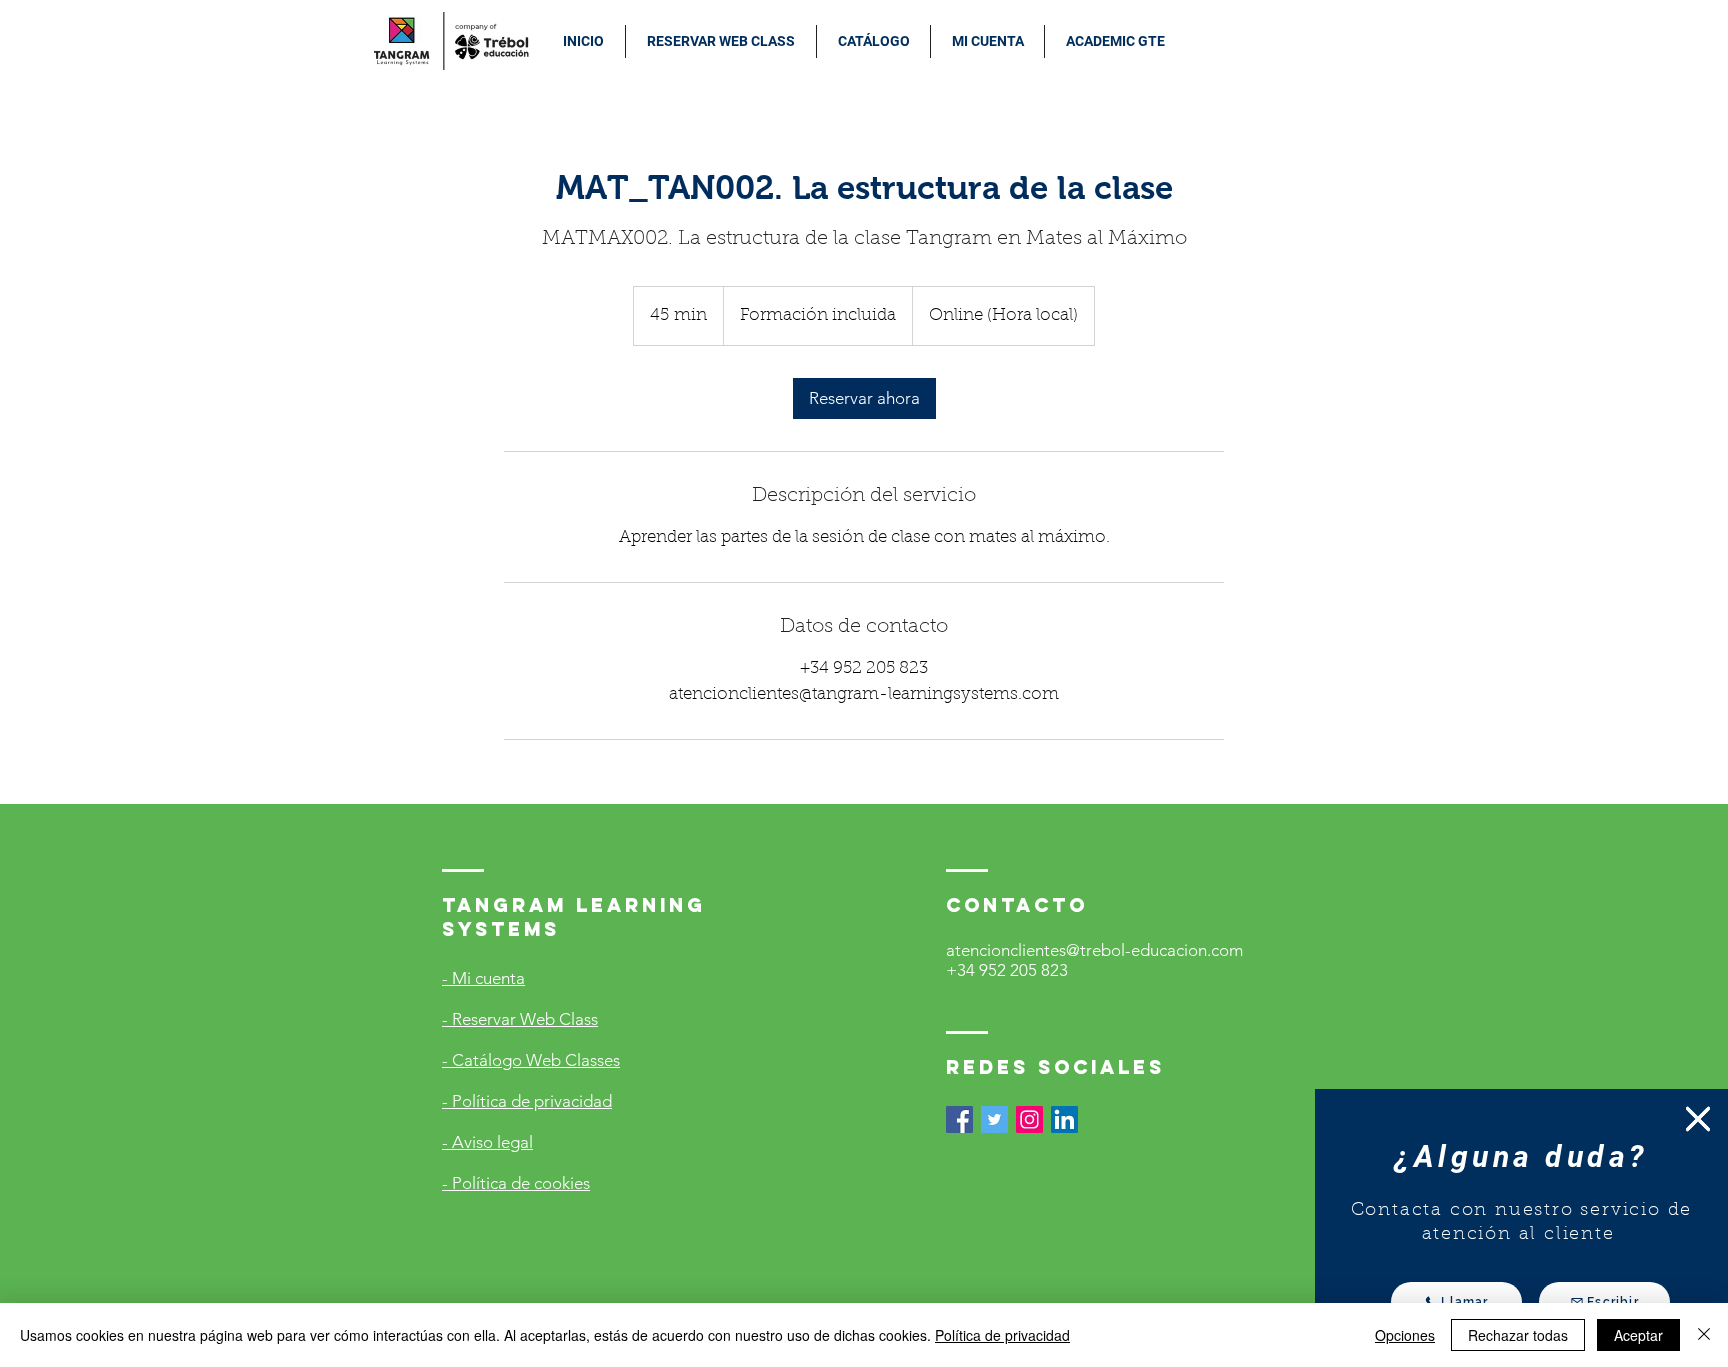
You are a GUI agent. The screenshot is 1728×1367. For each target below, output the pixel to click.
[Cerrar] (1704, 1335)
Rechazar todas (1518, 1335)
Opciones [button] (1405, 1335)
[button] (1698, 1119)
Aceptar (1638, 1335)
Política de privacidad (1002, 1335)
